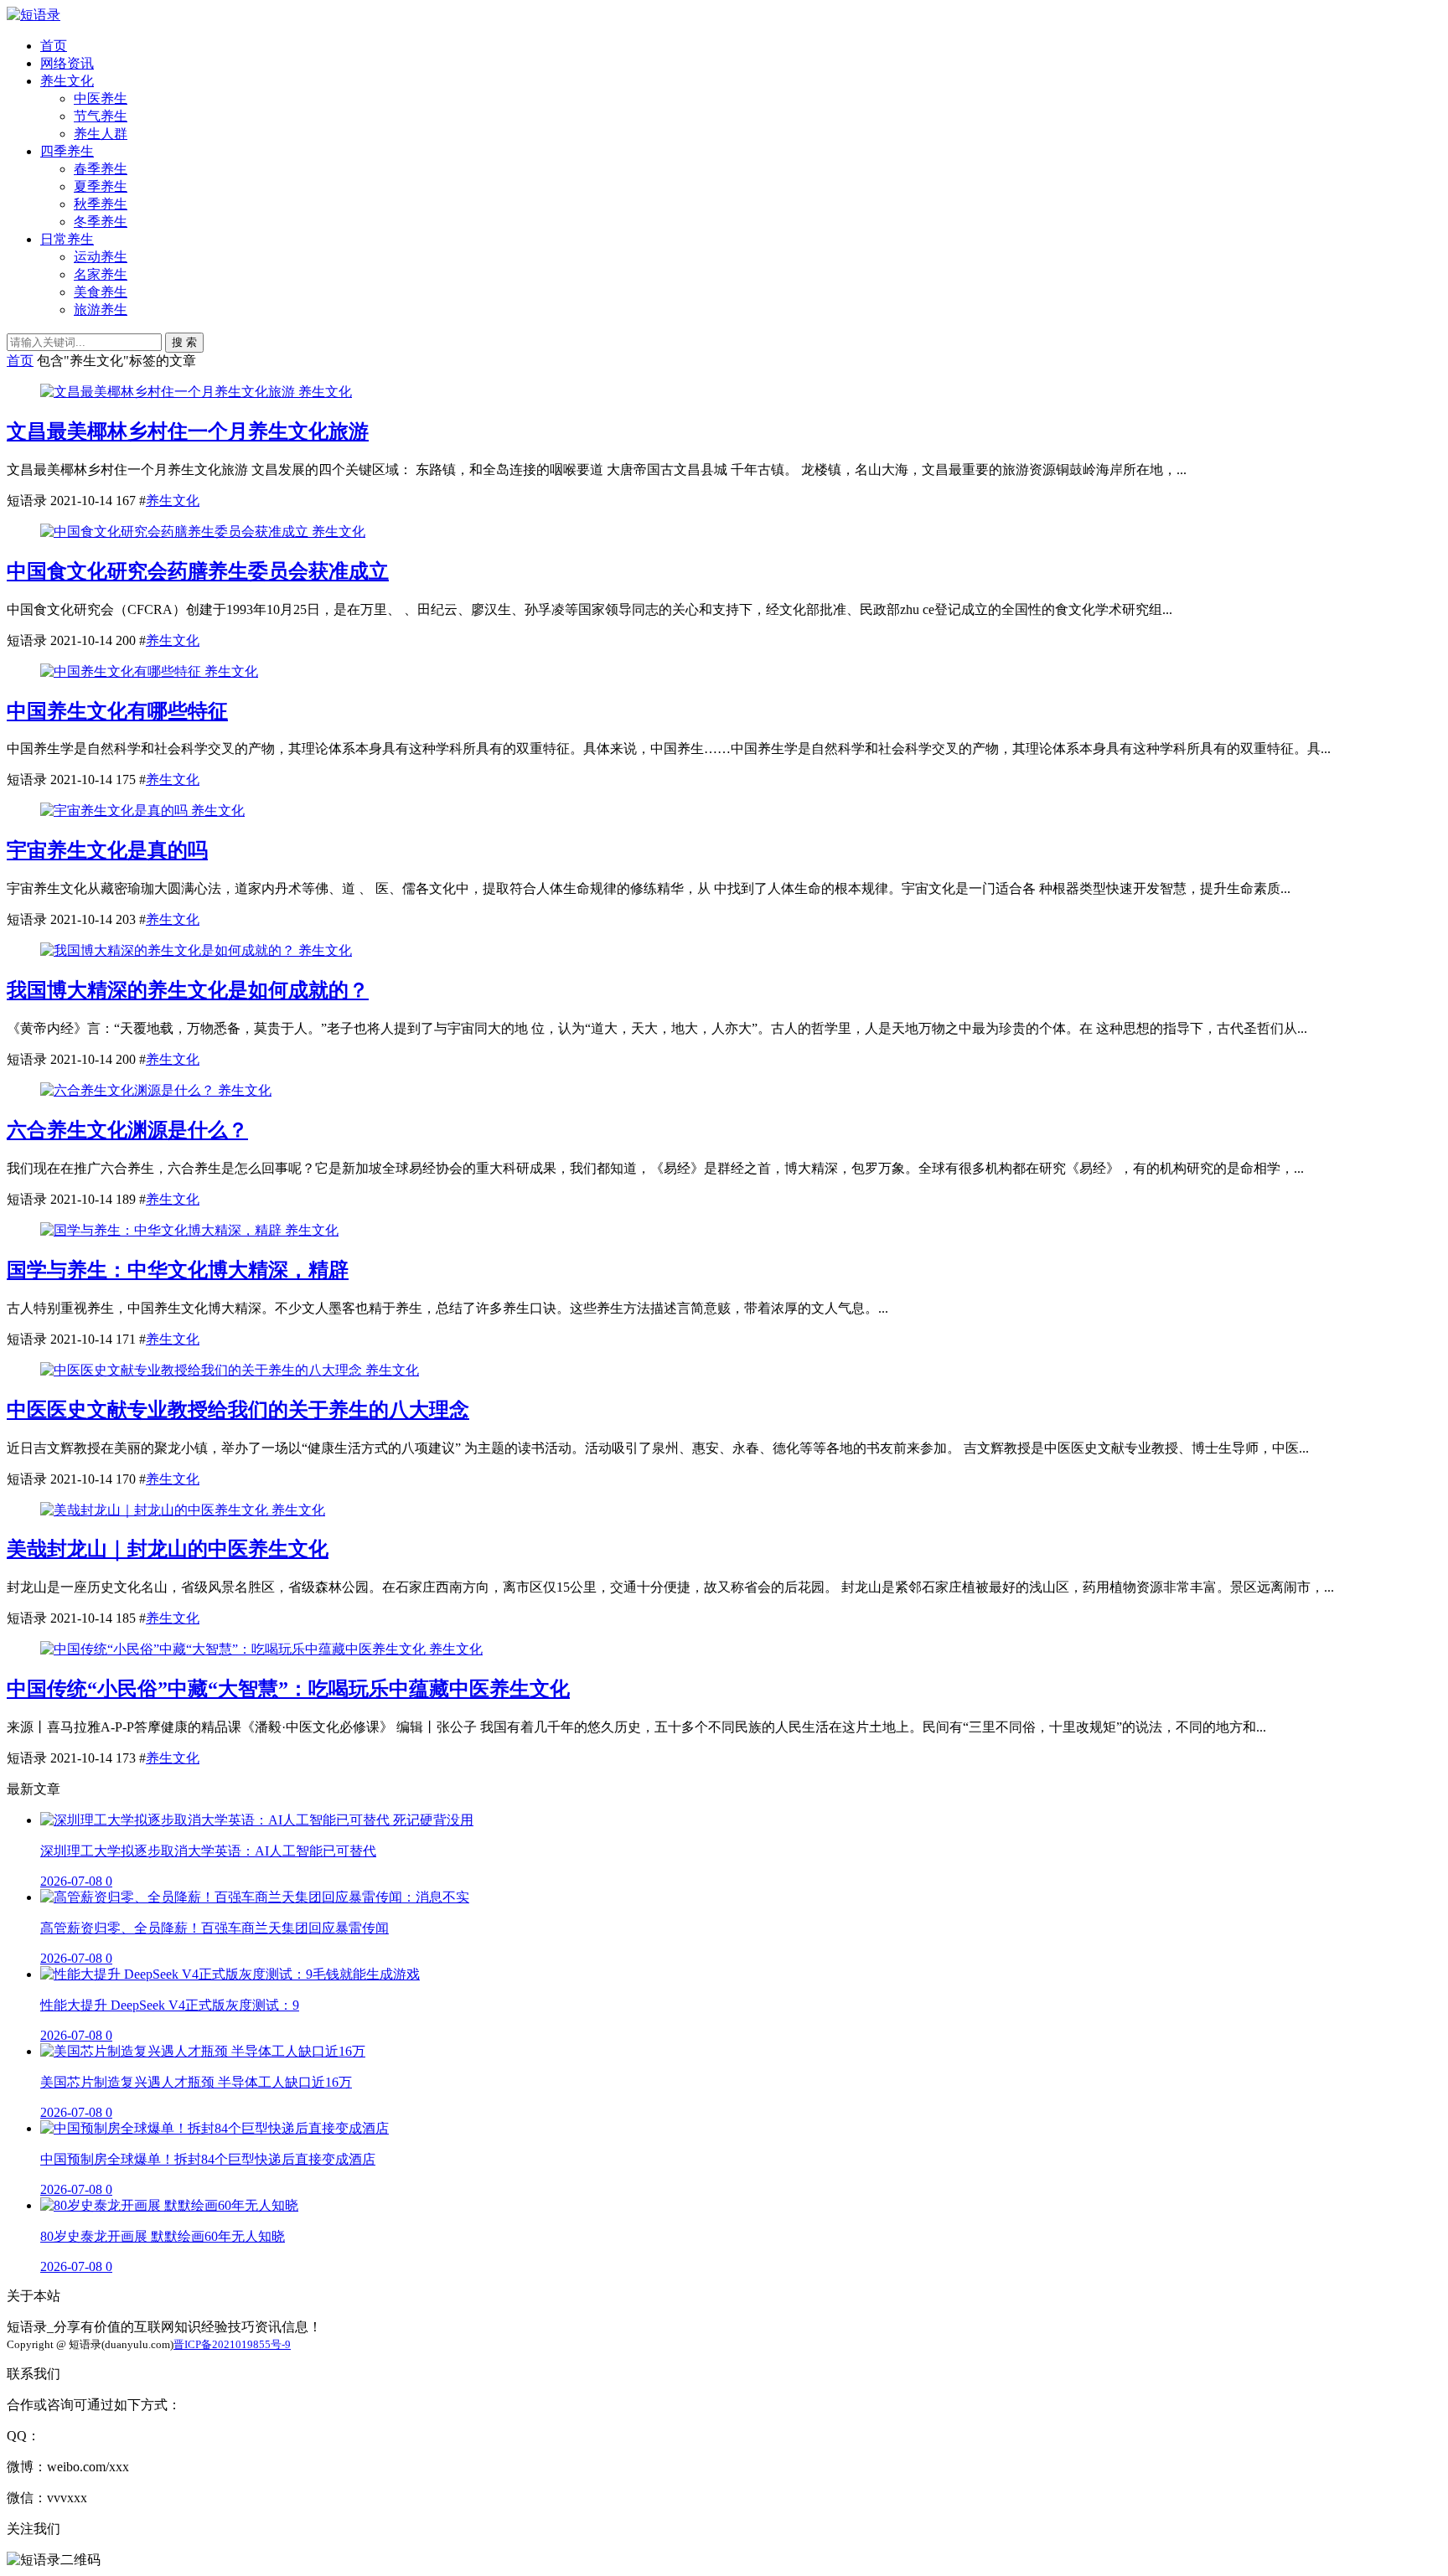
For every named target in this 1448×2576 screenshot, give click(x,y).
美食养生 (101, 292)
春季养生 (101, 169)
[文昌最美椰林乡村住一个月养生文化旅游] (169, 392)
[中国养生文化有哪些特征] (122, 671)
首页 (54, 46)
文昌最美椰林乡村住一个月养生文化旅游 (188, 431)
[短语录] (34, 15)
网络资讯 (67, 63)
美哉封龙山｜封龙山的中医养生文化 (168, 1549)
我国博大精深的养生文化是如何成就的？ (188, 990)
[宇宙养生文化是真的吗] (116, 810)
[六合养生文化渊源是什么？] (129, 1090)
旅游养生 (101, 310)
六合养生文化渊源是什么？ (127, 1130)
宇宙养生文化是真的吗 (107, 850)
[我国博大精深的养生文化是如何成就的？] (169, 950)
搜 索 (184, 342)
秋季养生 (101, 204)
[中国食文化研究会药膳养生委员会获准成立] (176, 532)
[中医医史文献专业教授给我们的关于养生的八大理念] (203, 1370)
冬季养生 (101, 222)
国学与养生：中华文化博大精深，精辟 (178, 1270)
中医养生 (101, 98)
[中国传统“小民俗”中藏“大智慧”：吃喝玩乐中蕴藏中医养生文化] (235, 1649)
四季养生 (67, 151)
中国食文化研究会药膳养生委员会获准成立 (198, 571)
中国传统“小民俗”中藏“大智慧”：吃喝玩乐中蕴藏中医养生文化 (288, 1689)
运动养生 (101, 257)
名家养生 (101, 274)
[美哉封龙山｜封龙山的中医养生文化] (156, 1510)
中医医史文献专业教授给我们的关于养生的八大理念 (238, 1410)
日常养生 (67, 239)
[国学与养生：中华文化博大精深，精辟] (163, 1230)
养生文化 (67, 81)
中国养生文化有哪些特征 (117, 711)
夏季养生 (101, 186)
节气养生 (101, 116)
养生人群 (101, 134)
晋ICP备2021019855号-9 (232, 2344)
